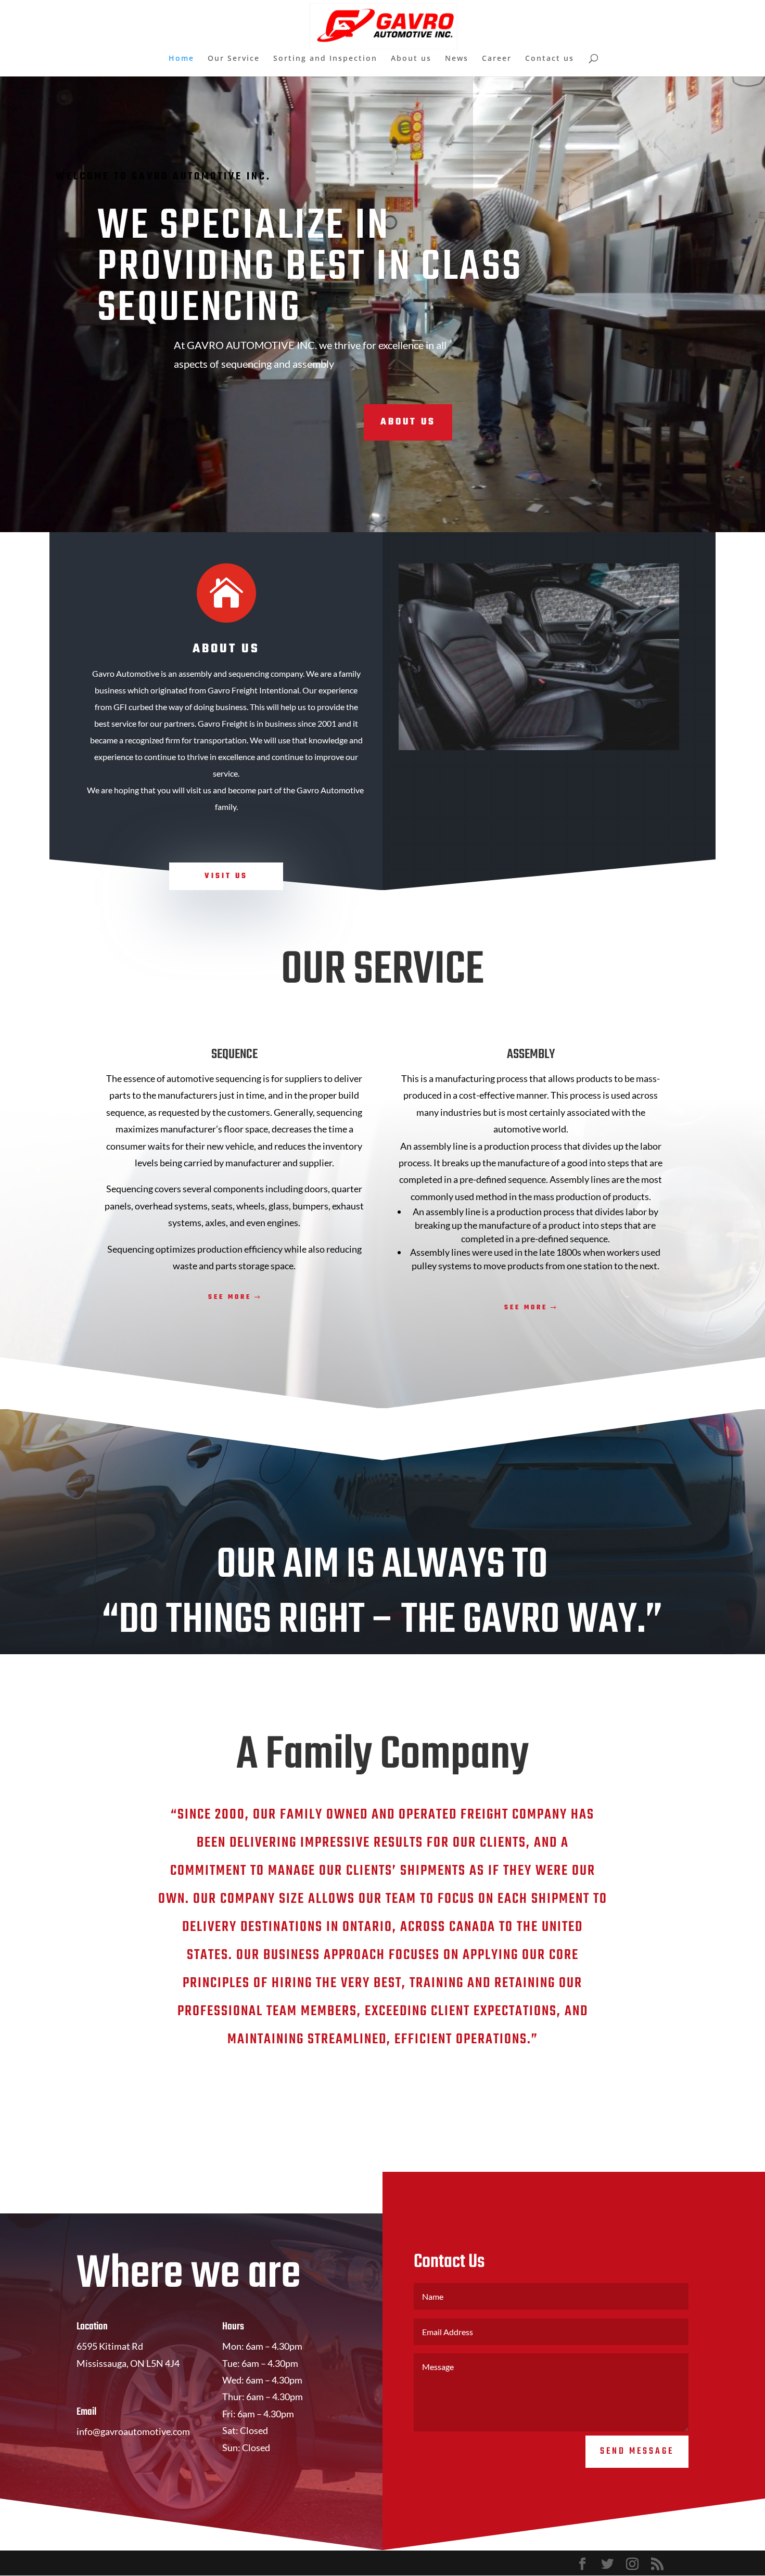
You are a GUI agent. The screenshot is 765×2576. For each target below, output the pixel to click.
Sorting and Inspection (325, 59)
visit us (226, 876)
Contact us (550, 59)
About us (411, 59)
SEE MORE (230, 1297)
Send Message (637, 2451)
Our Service (234, 59)
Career (497, 59)
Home (181, 59)
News (457, 59)
